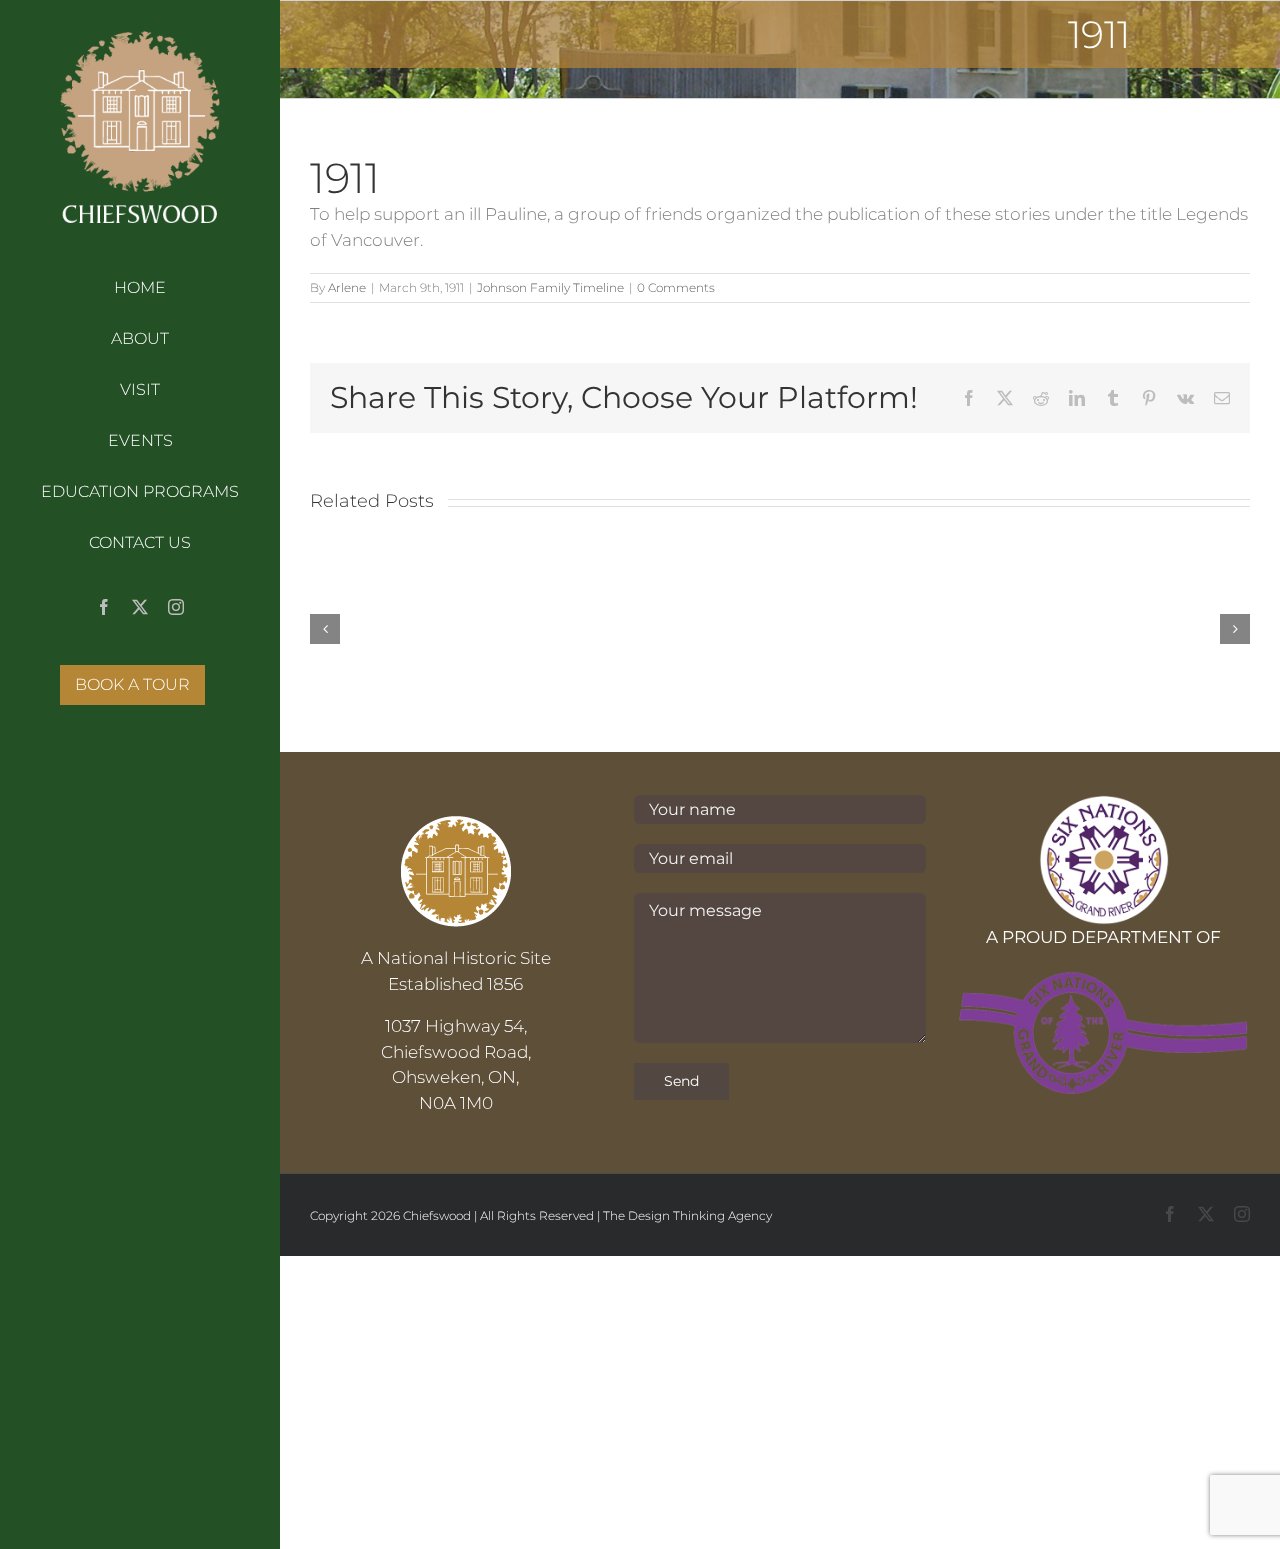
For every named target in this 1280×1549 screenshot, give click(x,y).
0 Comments (676, 287)
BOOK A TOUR (132, 684)
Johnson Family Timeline (550, 287)
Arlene (347, 287)
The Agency (687, 1215)
